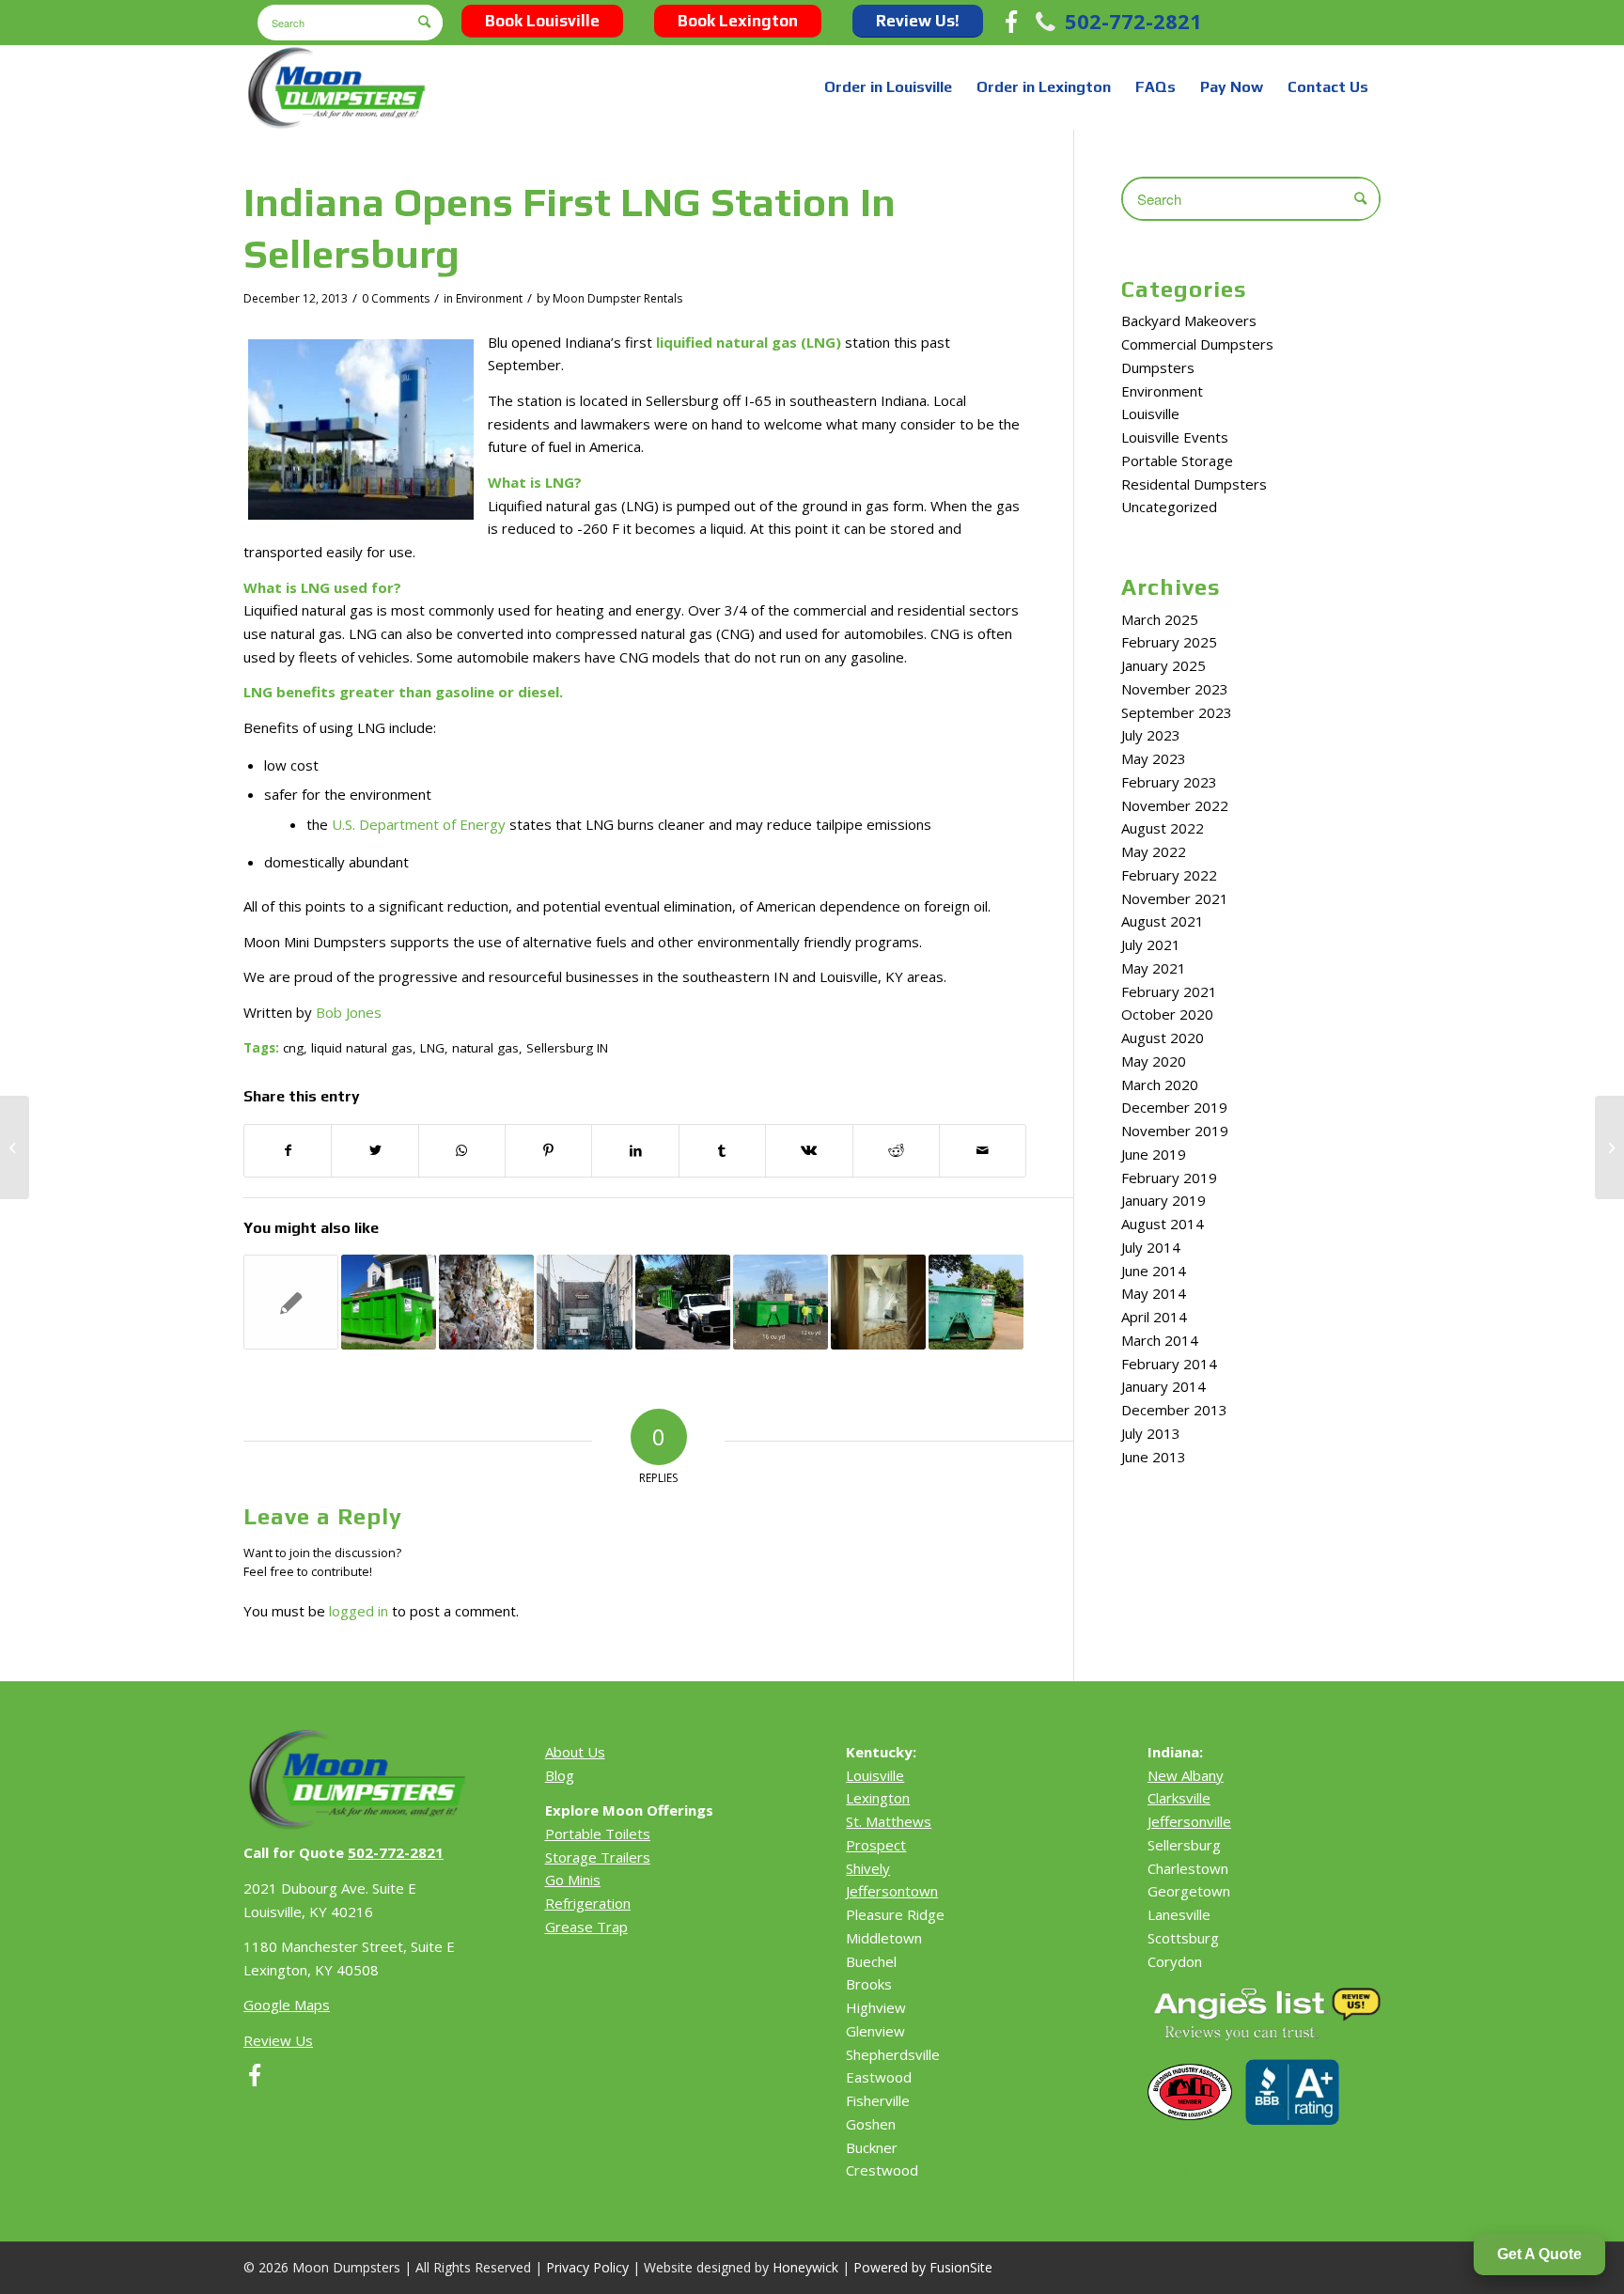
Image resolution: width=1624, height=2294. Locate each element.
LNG (432, 1048)
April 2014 (1154, 1317)
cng (293, 1048)
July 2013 (1151, 1433)
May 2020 (1154, 1061)
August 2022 (1163, 828)
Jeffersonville (1189, 1821)
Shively (868, 1868)
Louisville (1150, 414)
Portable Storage (1177, 460)
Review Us (278, 2040)
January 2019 (1163, 1200)
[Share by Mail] (983, 1151)
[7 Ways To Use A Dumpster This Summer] (976, 1302)
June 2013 (1154, 1457)
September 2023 (1177, 712)
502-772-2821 (1133, 21)
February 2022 (1169, 875)
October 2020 (1167, 1014)
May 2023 (1154, 758)
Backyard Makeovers (1189, 320)
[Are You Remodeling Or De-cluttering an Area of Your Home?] (15, 1147)
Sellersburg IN (567, 1048)
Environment (489, 298)
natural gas (485, 1048)
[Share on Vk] (809, 1151)
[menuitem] (888, 87)
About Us (575, 1752)
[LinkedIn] (1182, 2162)
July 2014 (1151, 1247)
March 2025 (1160, 619)
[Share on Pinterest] (548, 1151)
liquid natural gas (362, 1048)
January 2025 (1163, 665)
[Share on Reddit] (896, 1151)
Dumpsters (1158, 367)
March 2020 (1160, 1085)
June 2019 (1154, 1154)
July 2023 (1151, 735)
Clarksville (1179, 1798)
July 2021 (1151, 944)
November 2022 (1175, 805)
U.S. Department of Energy (419, 824)
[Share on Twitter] (375, 1151)
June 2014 (1154, 1271)
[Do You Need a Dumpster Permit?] (683, 1302)
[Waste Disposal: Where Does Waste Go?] (486, 1302)
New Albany (1186, 1775)
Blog (560, 1775)
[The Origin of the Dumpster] (389, 1302)
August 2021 (1163, 921)
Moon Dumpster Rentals (617, 298)
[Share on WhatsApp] (462, 1151)
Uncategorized (1169, 507)
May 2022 (1154, 851)
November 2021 (1175, 898)
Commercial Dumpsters (1197, 344)
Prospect (876, 1845)
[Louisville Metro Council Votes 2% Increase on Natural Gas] (291, 1302)
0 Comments (396, 298)
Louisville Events (1175, 437)
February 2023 (1169, 782)
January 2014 (1163, 1386)
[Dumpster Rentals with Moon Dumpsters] (781, 1302)
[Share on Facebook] (288, 1151)
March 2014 (1160, 1340)
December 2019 (1174, 1107)
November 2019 (1175, 1131)
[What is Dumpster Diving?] (584, 1302)
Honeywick (805, 2267)
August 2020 (1163, 1038)
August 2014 (1163, 1224)
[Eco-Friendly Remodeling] (878, 1302)
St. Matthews (889, 1821)
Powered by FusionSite (923, 2267)
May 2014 (1154, 1293)
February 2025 (1169, 642)
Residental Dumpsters (1194, 484)
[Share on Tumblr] (722, 1151)
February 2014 (1169, 1364)
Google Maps (287, 2005)
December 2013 (1174, 1410)
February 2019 (1169, 1178)
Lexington (878, 1798)
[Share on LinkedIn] (635, 1151)
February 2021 (1169, 991)
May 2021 (1154, 968)
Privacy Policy (587, 2267)
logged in (359, 1611)
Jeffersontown (892, 1891)
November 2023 (1175, 689)
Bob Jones (349, 1012)
